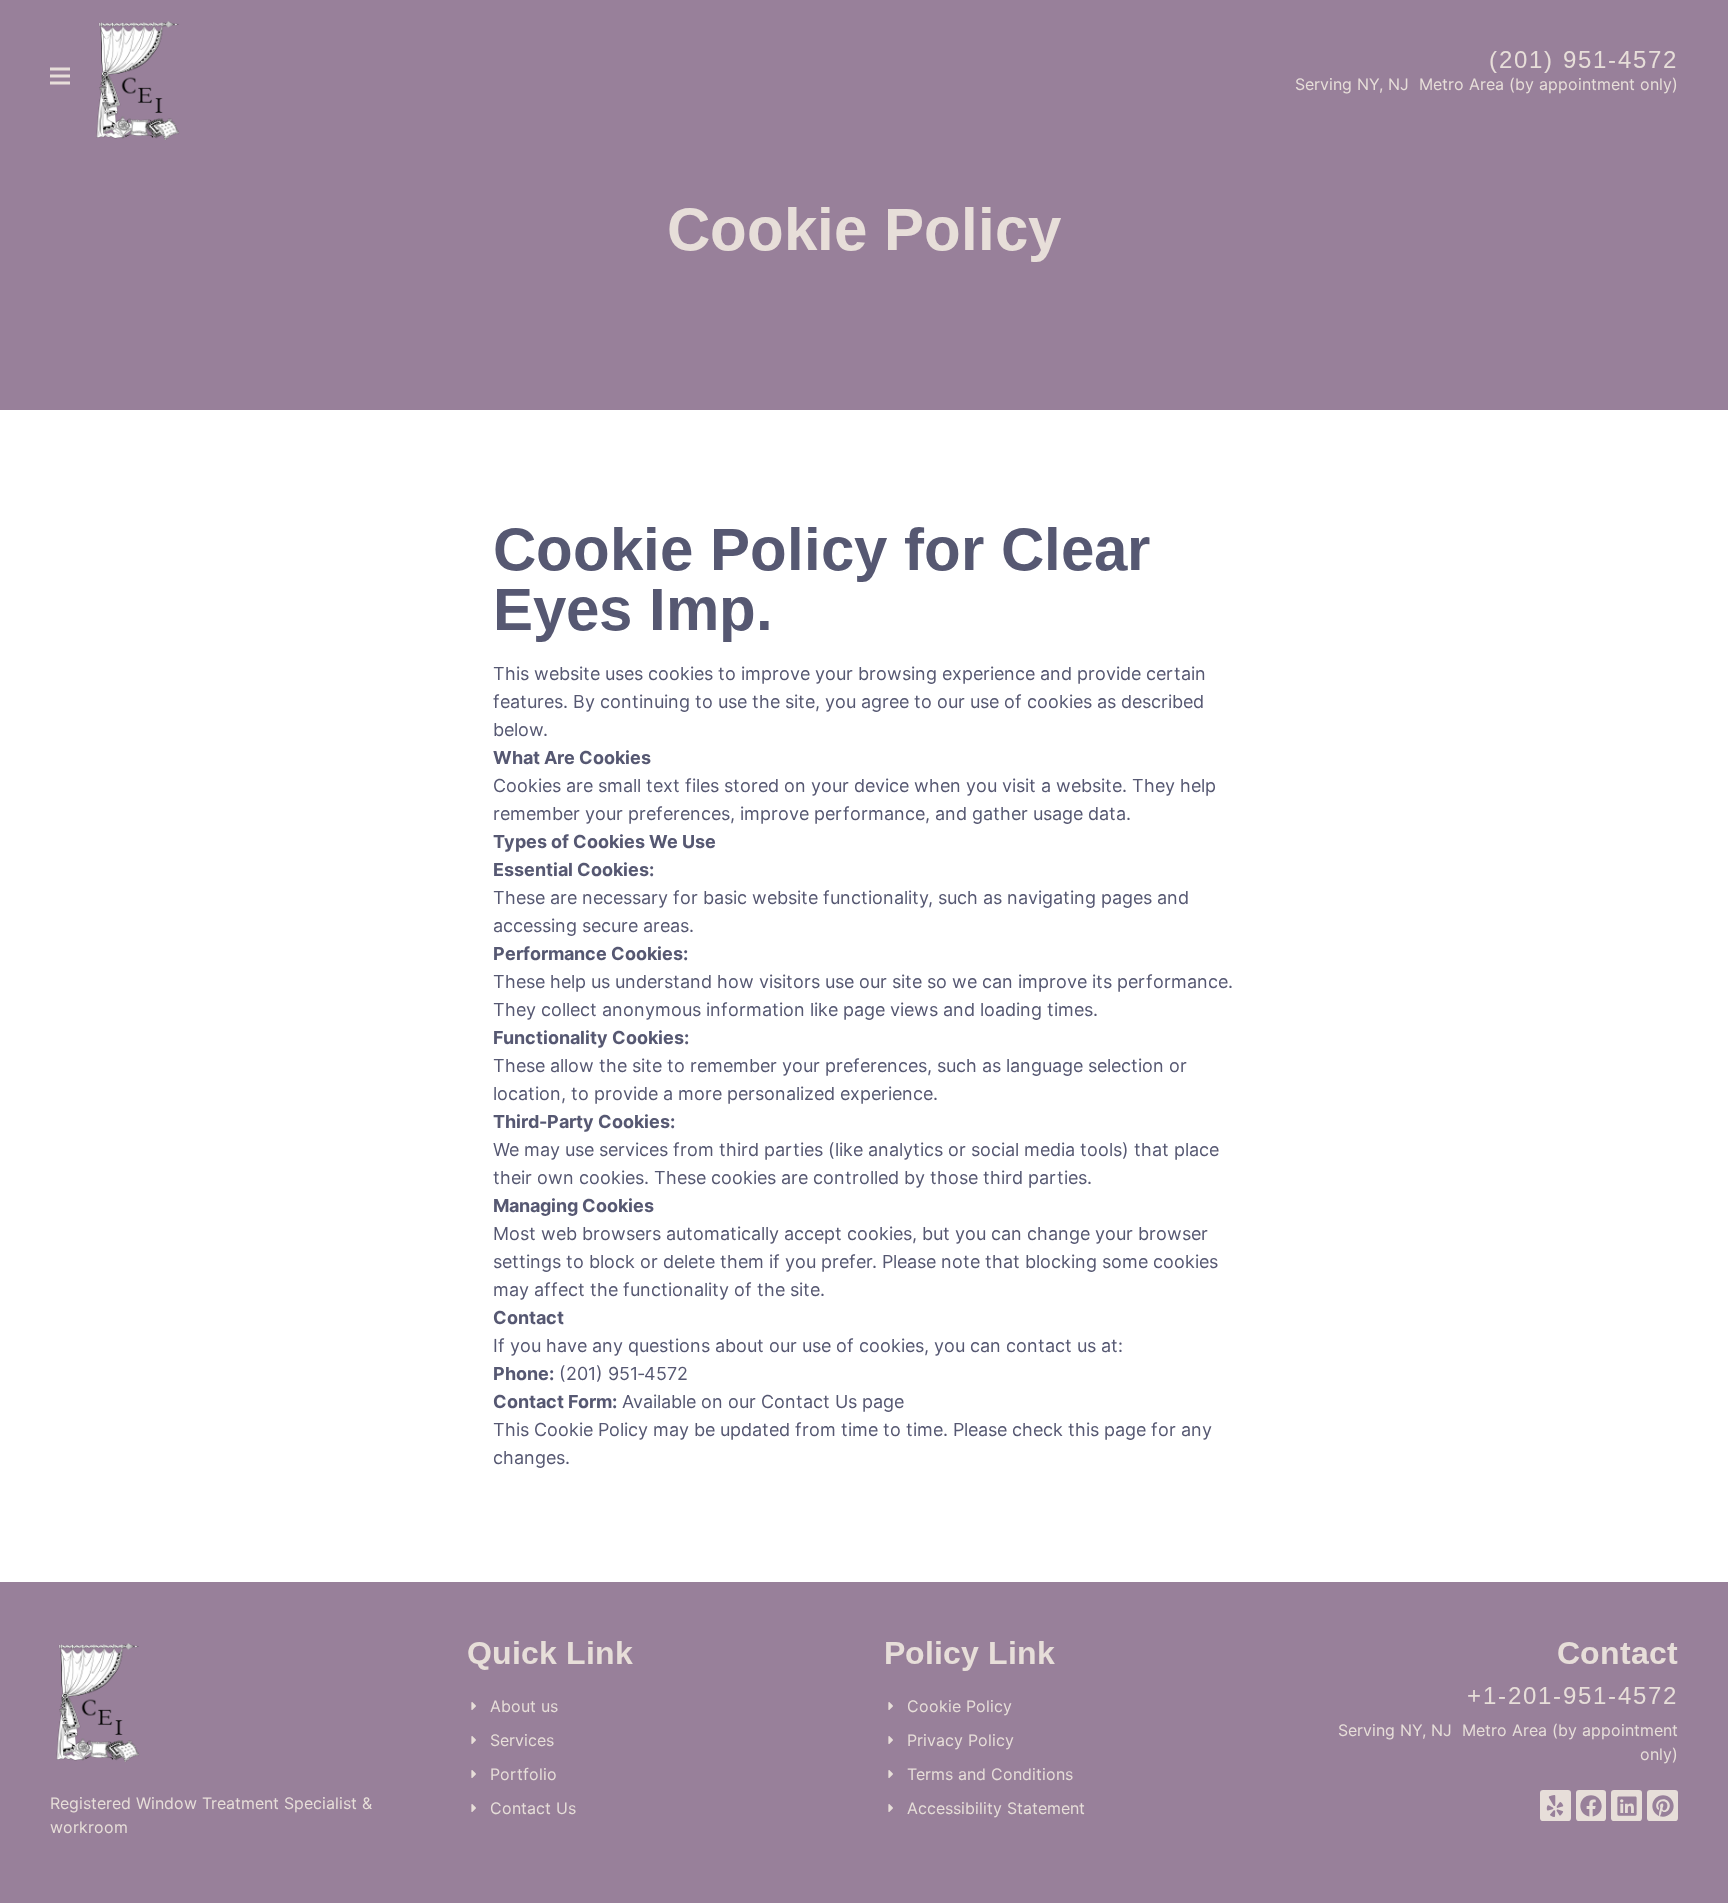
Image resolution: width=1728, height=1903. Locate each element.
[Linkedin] (1626, 1805)
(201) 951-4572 (1583, 59)
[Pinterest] (1662, 1805)
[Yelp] (1555, 1805)
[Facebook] (1591, 1805)
